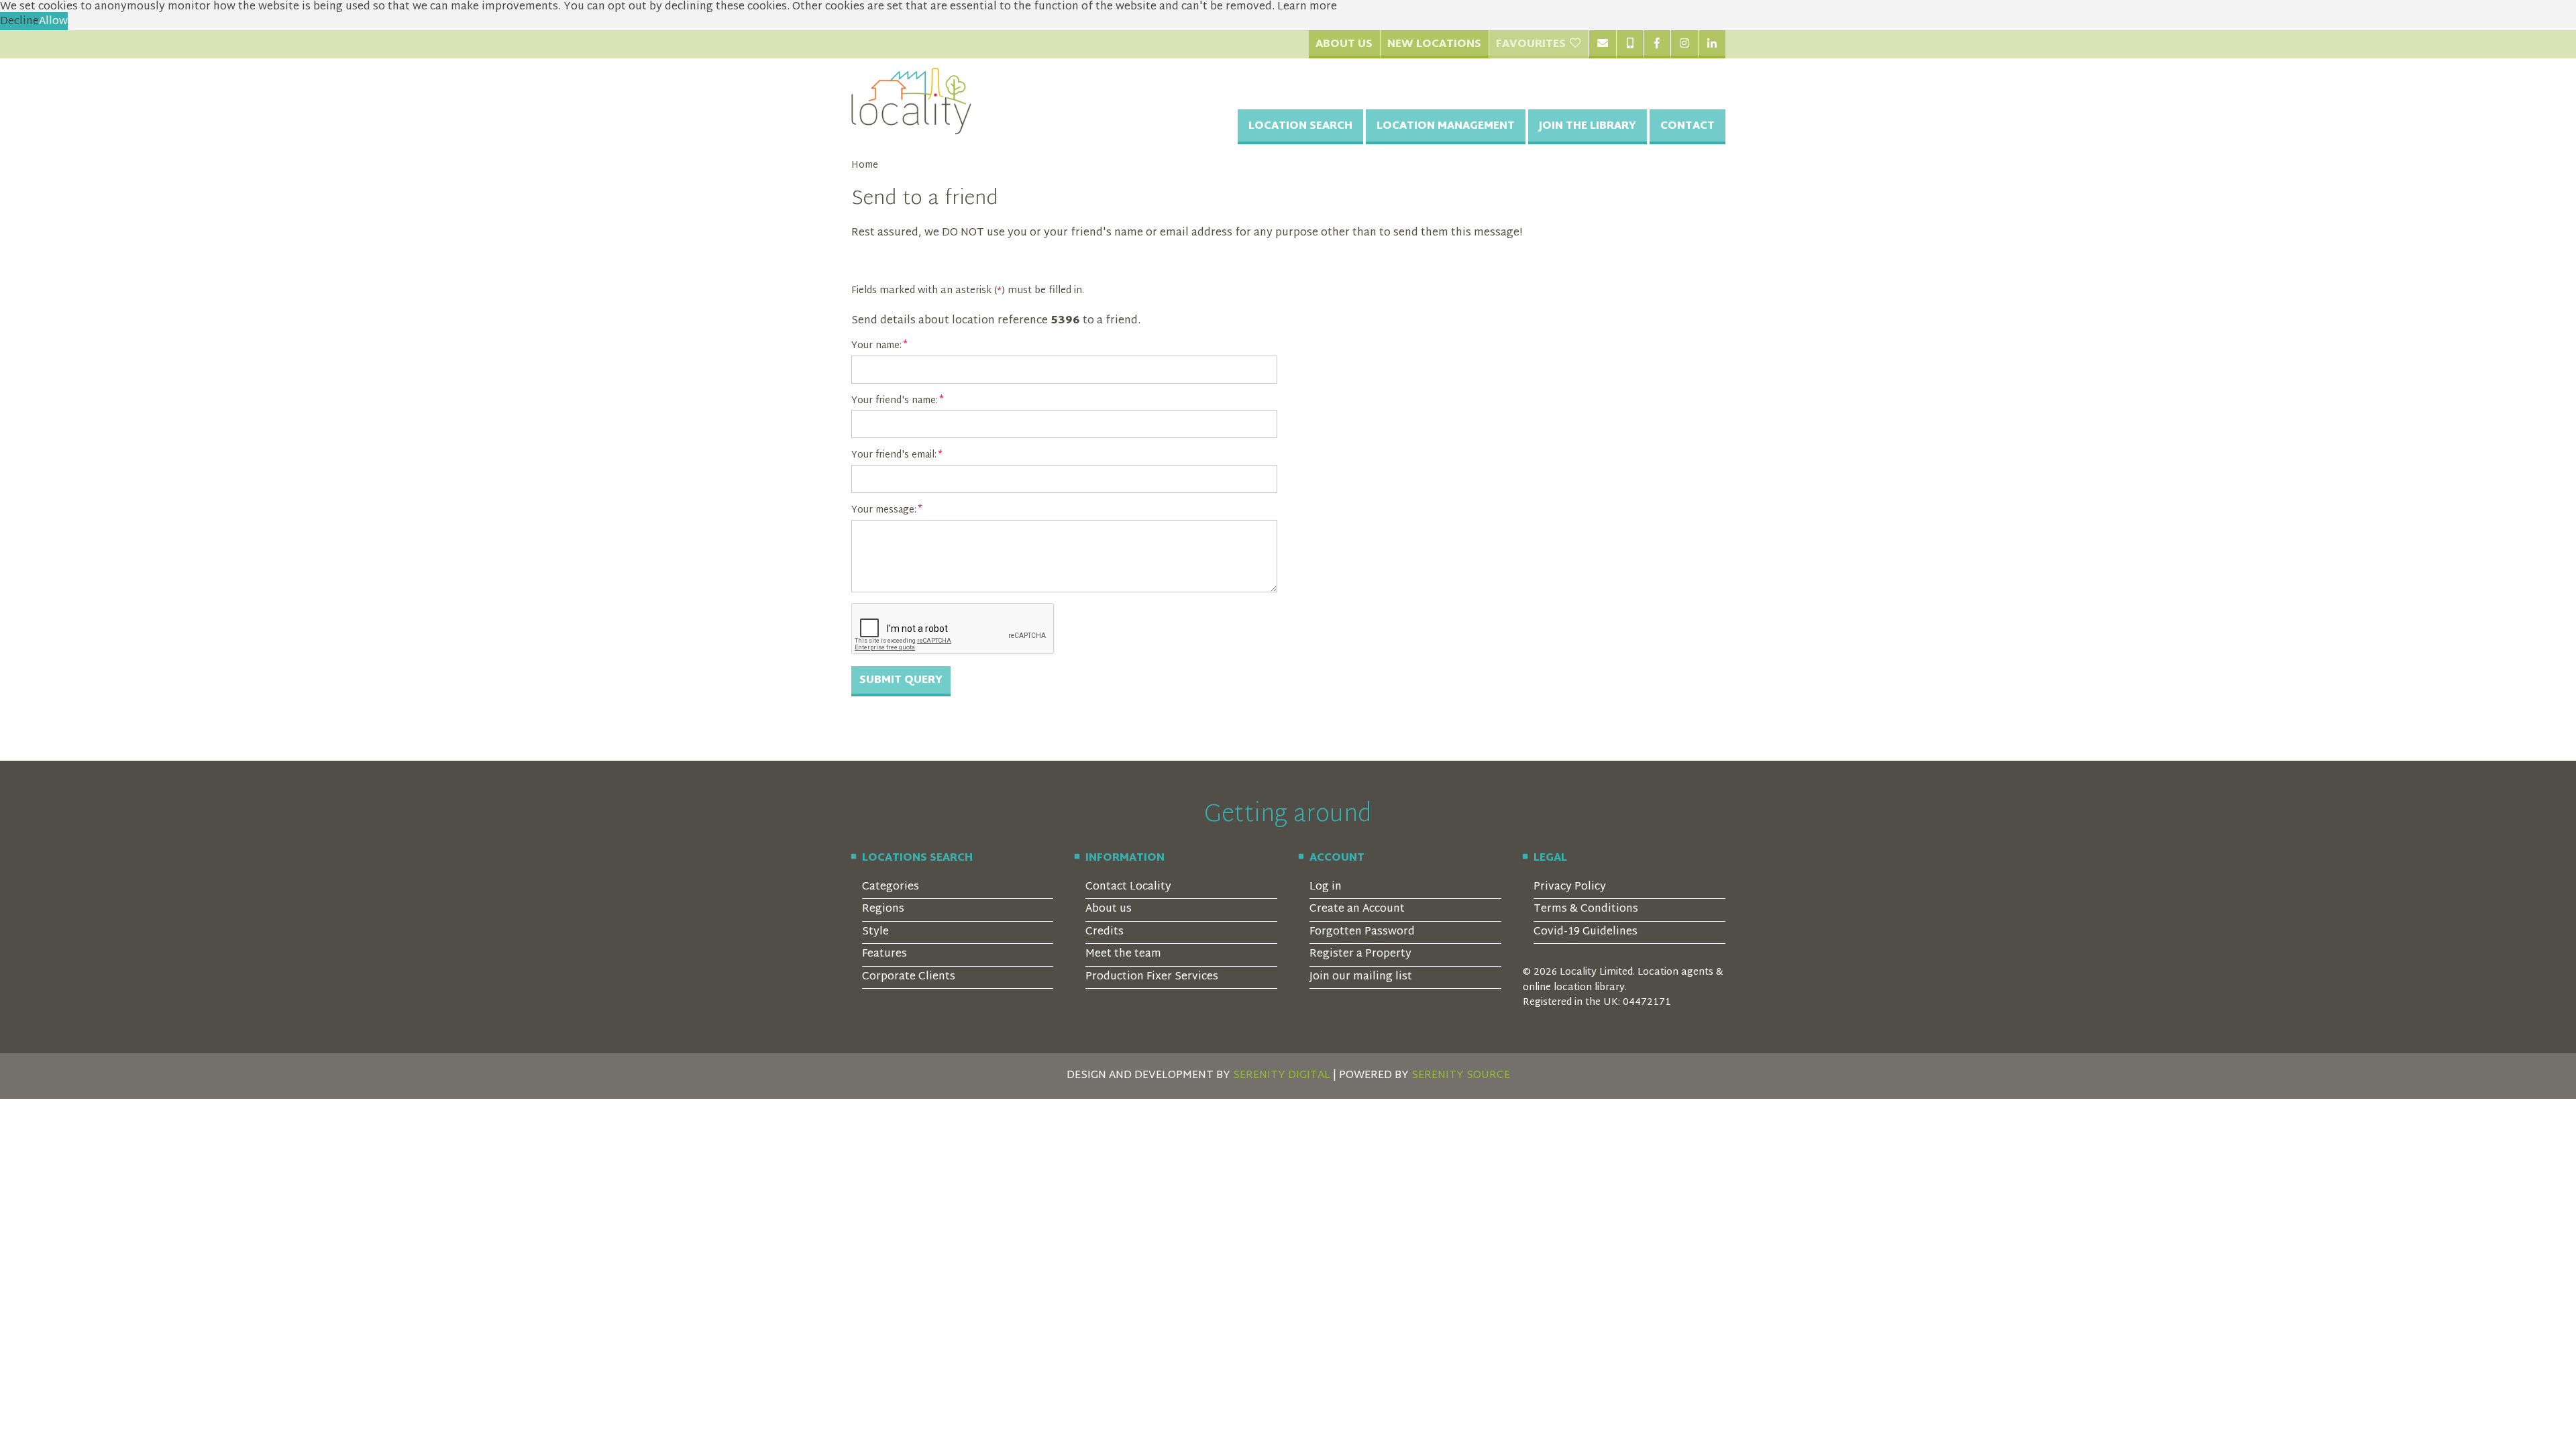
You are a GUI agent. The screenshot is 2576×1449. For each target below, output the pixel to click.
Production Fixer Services (1152, 977)
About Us (1344, 45)
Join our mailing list (1361, 977)
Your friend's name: (895, 401)
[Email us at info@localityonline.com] (1602, 44)
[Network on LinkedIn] (1712, 44)
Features (884, 954)
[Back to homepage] (912, 101)
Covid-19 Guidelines (1586, 932)
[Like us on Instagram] (1684, 44)
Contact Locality (1128, 887)
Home (865, 166)
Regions (883, 909)
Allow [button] (53, 22)
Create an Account (1357, 909)
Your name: (876, 346)
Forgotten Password (1362, 932)
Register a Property (1360, 954)
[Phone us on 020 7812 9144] (1630, 44)
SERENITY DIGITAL (1282, 1076)
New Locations (1434, 45)
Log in (1326, 887)
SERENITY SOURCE (1461, 1076)
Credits (1105, 932)
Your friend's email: (894, 455)
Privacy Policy (1570, 887)
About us (1109, 909)
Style (875, 932)
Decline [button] (19, 22)
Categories (891, 887)
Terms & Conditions (1586, 909)
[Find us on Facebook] (1657, 44)
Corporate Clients (909, 977)
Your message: (884, 511)
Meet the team (1123, 954)
